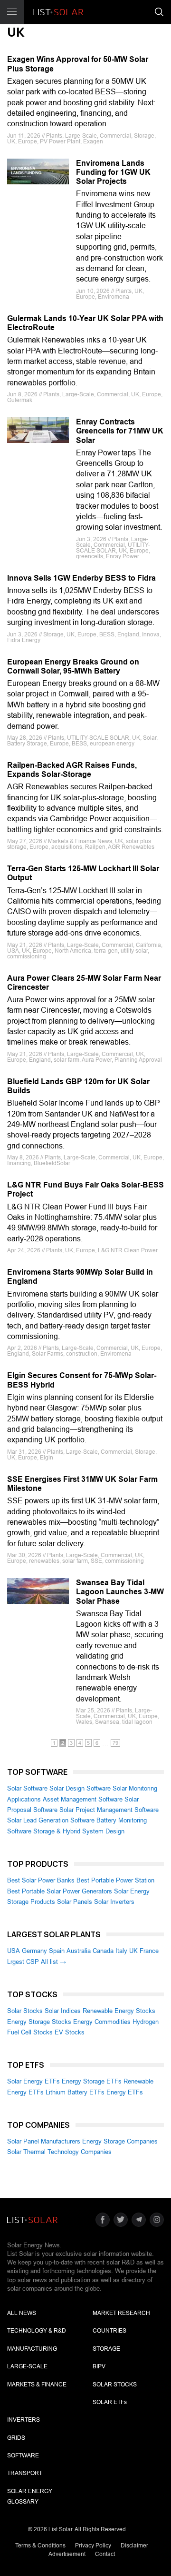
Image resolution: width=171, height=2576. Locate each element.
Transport (25, 2473)
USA (14, 1951)
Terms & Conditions (40, 2546)
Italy (121, 1951)
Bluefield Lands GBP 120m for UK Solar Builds (78, 1086)
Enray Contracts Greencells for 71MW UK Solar (120, 431)
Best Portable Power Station (115, 1880)
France (149, 1951)
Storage (106, 2349)
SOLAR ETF (110, 2402)
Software (23, 2455)
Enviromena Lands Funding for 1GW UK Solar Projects (113, 172)
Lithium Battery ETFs (75, 2092)
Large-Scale (27, 2366)
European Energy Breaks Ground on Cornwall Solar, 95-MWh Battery (73, 666)
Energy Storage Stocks (39, 2022)
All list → (53, 1962)
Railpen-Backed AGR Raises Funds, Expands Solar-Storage (72, 770)
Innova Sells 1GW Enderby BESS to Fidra (81, 578)
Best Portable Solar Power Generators (60, 1891)
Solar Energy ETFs (33, 2081)
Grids (16, 2438)
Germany (34, 1951)
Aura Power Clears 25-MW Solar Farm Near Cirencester (84, 983)
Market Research (121, 2313)
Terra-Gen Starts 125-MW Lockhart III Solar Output (83, 873)
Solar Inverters (114, 1902)
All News (22, 2313)
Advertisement (67, 2554)
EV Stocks (70, 2032)
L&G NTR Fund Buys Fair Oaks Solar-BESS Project (85, 1189)
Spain (57, 1951)
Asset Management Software (83, 1799)
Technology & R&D (37, 2331)
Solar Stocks (25, 2011)
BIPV (99, 2366)
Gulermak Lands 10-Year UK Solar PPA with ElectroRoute (85, 323)
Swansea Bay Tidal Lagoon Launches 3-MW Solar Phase (120, 1592)
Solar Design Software (80, 1788)
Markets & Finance (37, 2385)
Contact (105, 2554)
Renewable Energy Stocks (119, 2011)
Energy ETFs (125, 2092)
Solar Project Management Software (109, 1810)
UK (133, 1951)
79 (115, 1743)
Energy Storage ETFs (92, 2081)
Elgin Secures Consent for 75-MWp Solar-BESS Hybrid (82, 1380)
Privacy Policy (93, 2546)
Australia (79, 1951)
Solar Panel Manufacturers (44, 2141)
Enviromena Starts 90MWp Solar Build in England (80, 1277)
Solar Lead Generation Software (51, 1820)
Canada (103, 1951)
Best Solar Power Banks (41, 1880)
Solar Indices (63, 2011)
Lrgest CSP (23, 1962)
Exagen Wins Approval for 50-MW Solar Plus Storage (78, 64)
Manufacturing (32, 2349)
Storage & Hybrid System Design (79, 1831)
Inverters (24, 2420)
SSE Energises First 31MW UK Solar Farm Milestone (82, 1484)
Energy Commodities (102, 2022)
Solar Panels (75, 1902)
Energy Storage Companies (120, 2141)
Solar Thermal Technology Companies (59, 2152)
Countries (109, 2331)
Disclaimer (134, 2546)
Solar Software (27, 1788)
